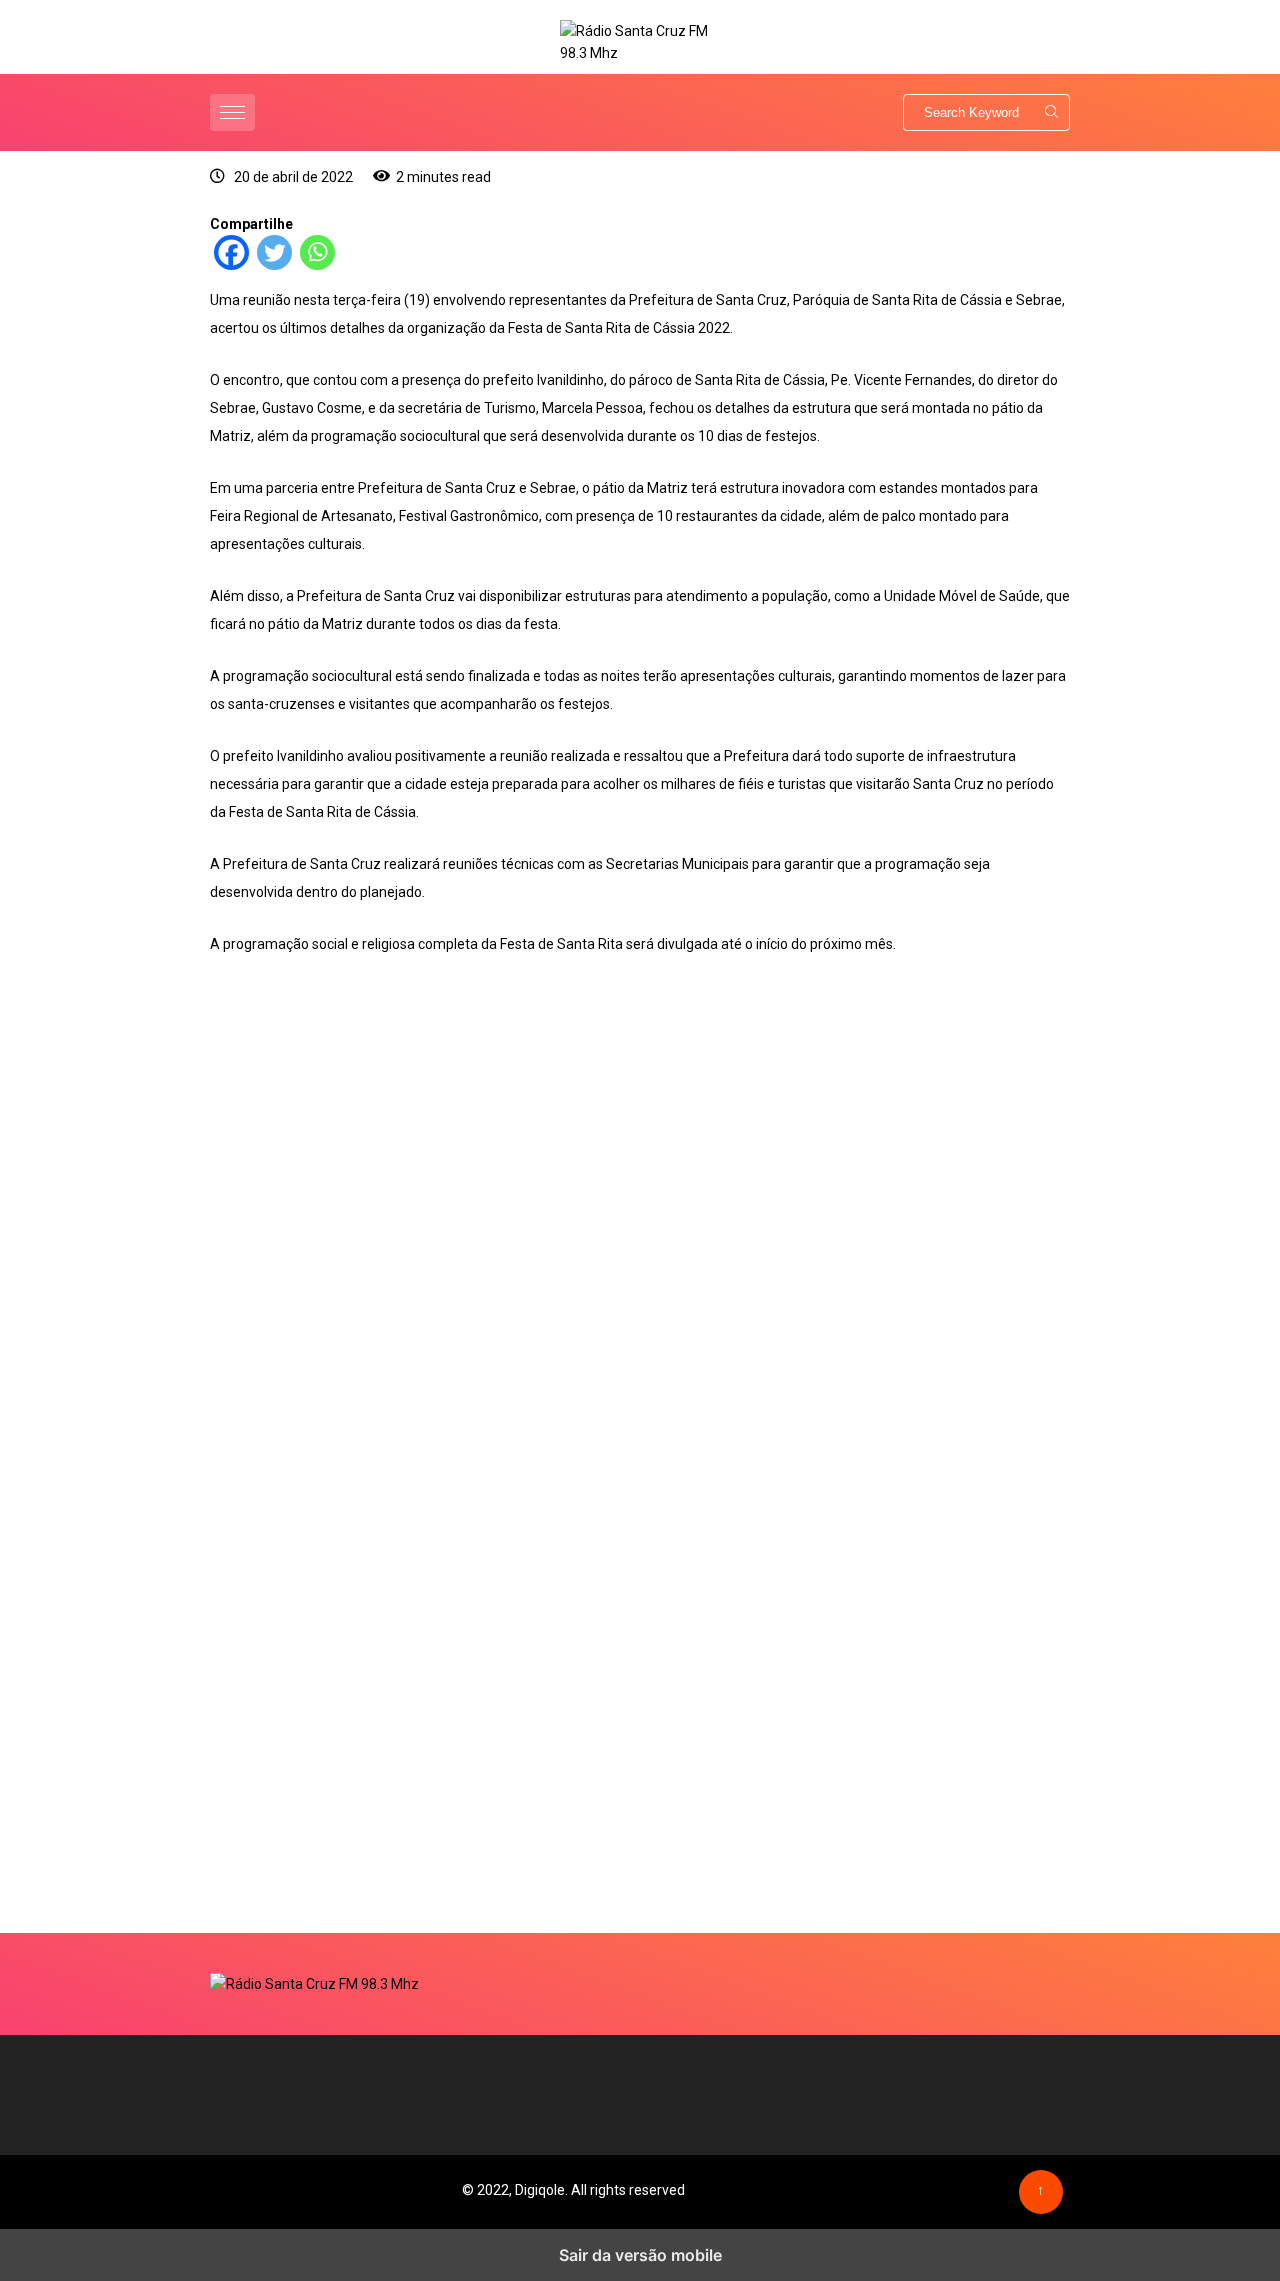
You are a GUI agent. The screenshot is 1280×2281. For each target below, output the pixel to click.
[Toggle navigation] (232, 112)
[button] (235, 112)
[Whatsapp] (317, 265)
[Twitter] (274, 265)
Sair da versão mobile (640, 2255)
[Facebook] (231, 265)
